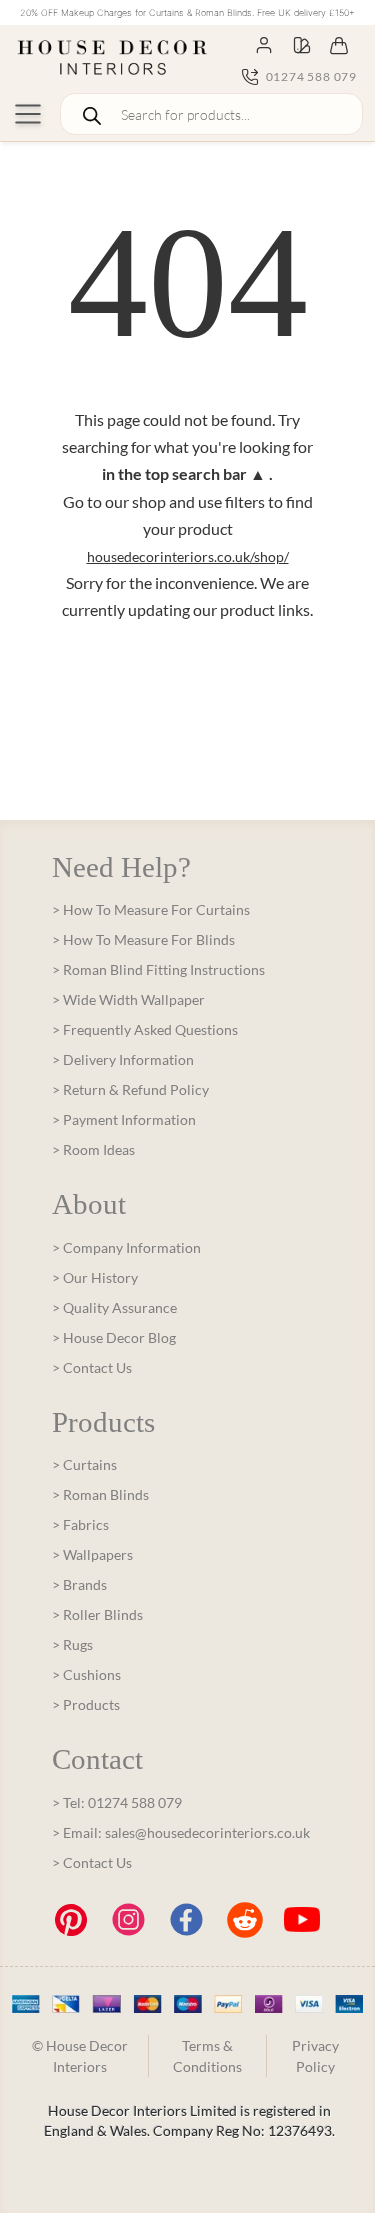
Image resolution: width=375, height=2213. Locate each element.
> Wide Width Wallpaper (128, 999)
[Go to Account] (264, 44)
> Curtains (84, 1464)
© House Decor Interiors (80, 2056)
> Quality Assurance (114, 1307)
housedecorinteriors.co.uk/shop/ (188, 556)
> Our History (95, 1277)
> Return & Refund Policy (130, 1089)
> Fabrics (80, 1524)
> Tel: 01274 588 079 (117, 1802)
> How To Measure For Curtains (151, 909)
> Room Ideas (93, 1149)
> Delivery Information (123, 1059)
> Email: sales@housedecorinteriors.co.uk (181, 1832)
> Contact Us (92, 1367)
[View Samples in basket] (302, 44)
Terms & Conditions (207, 2056)
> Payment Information (124, 1119)
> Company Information (126, 1247)
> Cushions (86, 1674)
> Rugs (72, 1644)
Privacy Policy (315, 2056)
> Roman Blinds (100, 1494)
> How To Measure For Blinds (143, 939)
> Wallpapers (92, 1554)
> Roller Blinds (97, 1614)
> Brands (79, 1584)
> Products (86, 1704)
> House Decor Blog (114, 1337)
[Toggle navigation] (28, 114)
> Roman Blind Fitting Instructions (158, 969)
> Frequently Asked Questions (145, 1029)
